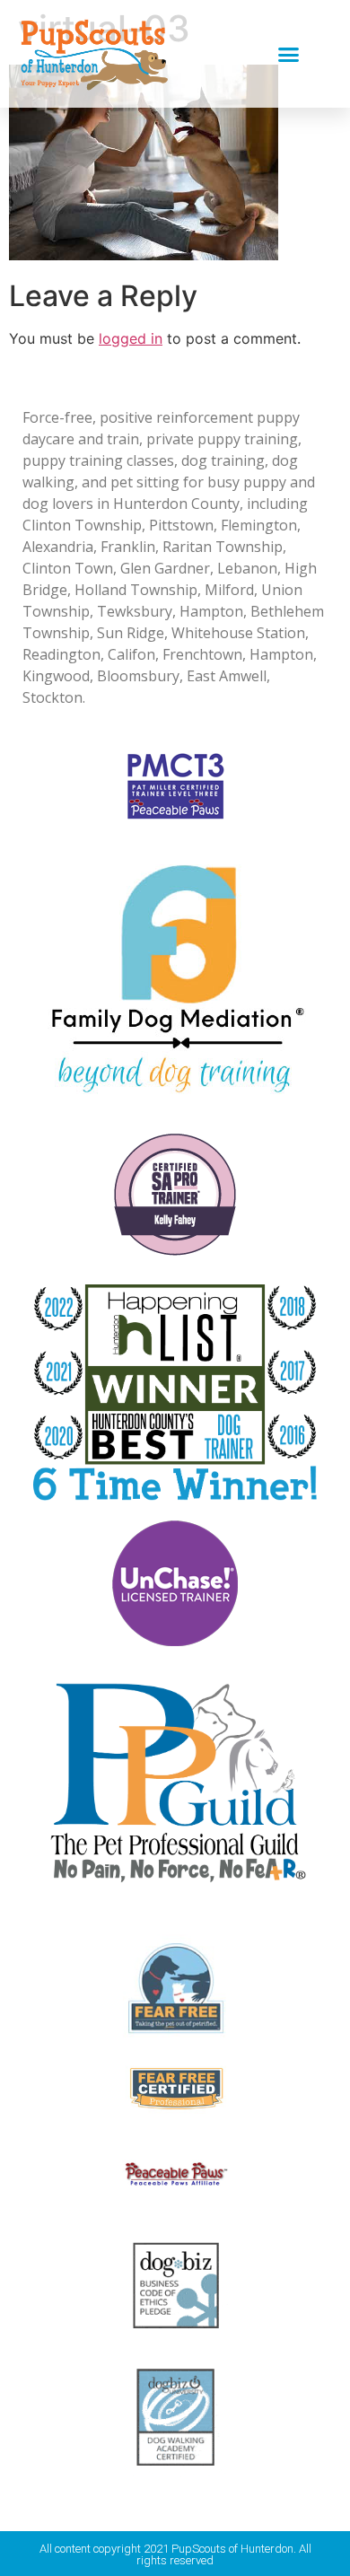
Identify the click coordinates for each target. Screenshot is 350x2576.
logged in (131, 338)
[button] (289, 54)
